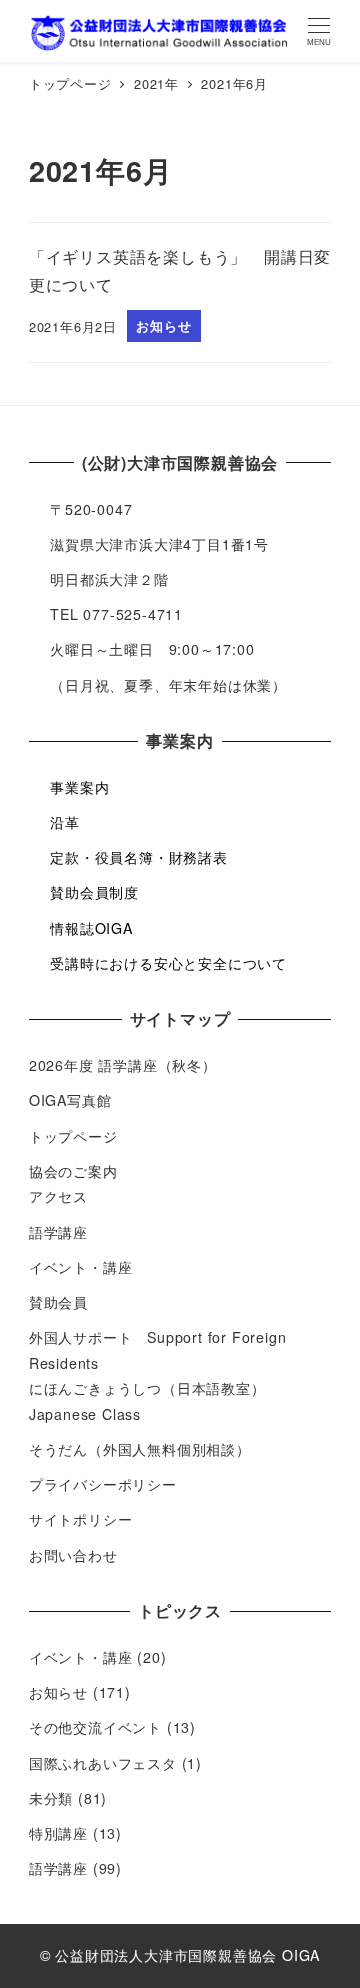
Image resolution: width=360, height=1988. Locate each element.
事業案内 (79, 787)
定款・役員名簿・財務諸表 (139, 857)
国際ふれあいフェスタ (103, 1763)
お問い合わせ (73, 1555)
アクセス (58, 1196)
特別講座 (58, 1833)
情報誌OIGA (91, 928)
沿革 (65, 822)
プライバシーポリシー (103, 1484)
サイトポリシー (81, 1519)
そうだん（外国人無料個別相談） (140, 1449)
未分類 (51, 1798)
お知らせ (58, 1692)
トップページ (73, 1136)
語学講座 (58, 1232)
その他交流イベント (95, 1727)
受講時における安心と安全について (168, 963)
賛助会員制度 (94, 892)
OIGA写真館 (70, 1100)
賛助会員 (58, 1302)
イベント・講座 (81, 1267)
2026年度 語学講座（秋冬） (123, 1065)
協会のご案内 (73, 1171)
